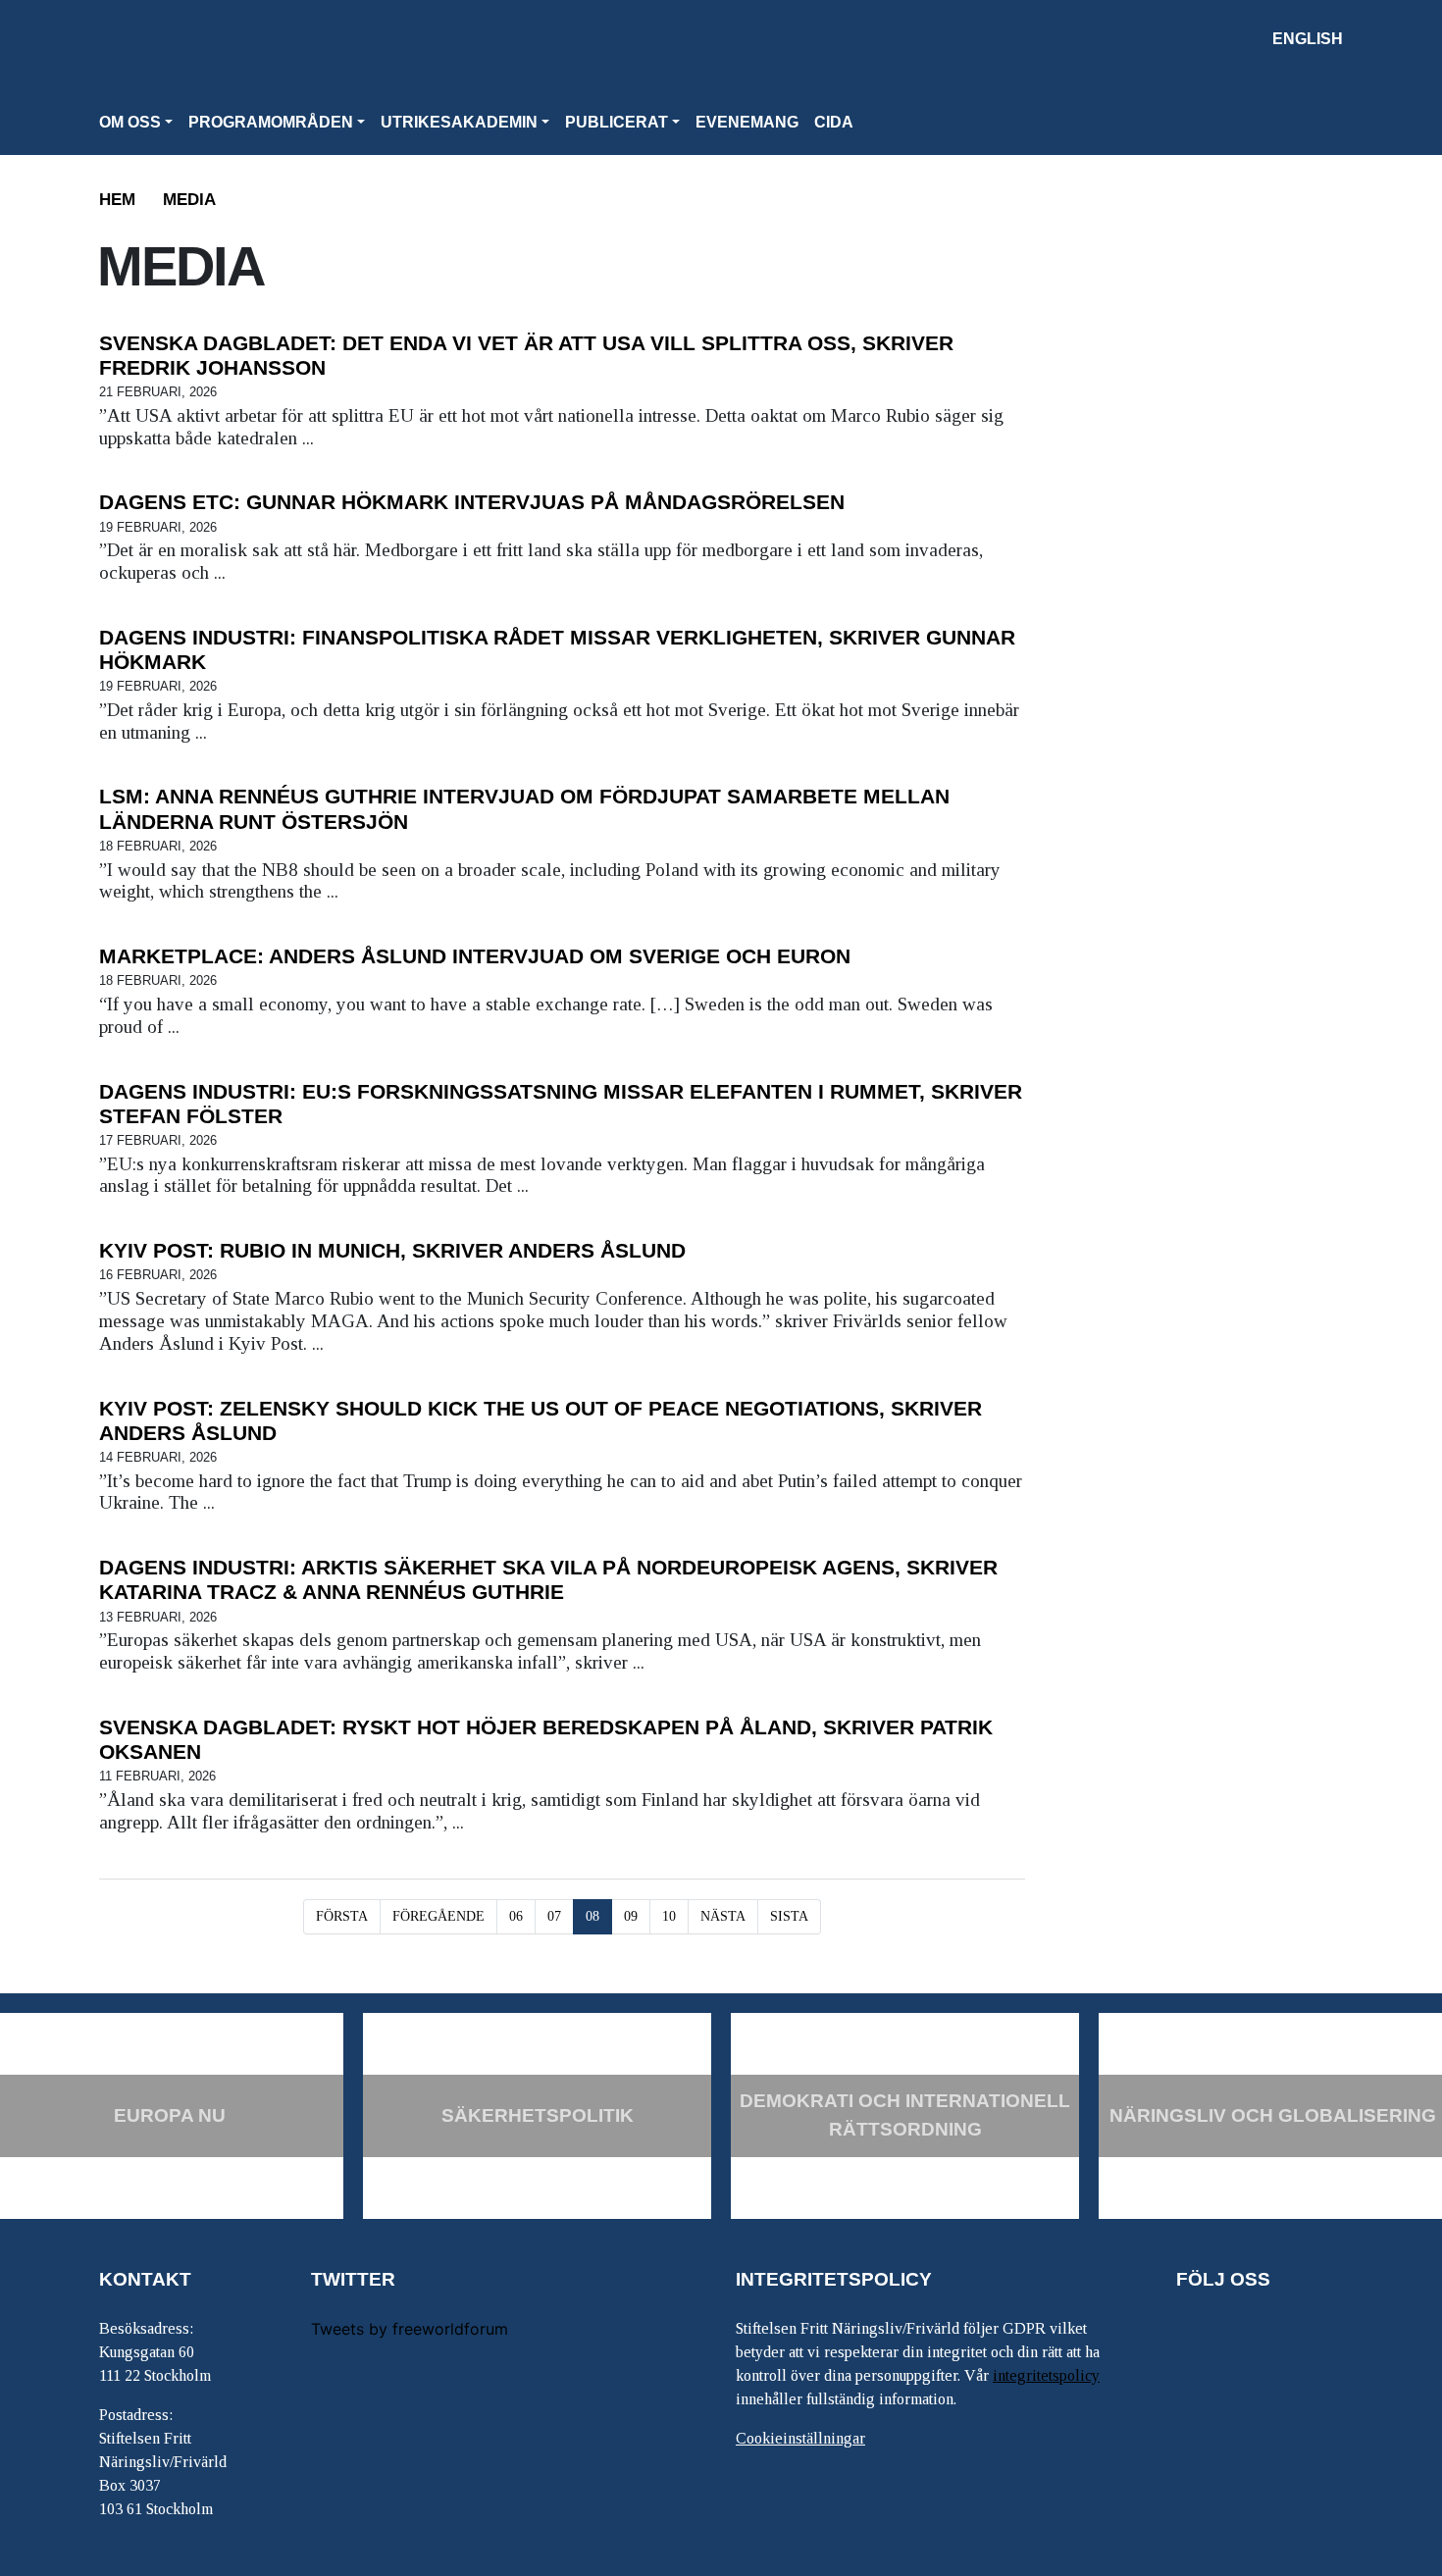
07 (554, 1916)
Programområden (271, 122)
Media (189, 200)
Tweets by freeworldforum (410, 2329)
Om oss (130, 122)
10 (669, 1916)
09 (631, 1916)
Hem (117, 200)
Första (342, 1916)
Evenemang (747, 122)
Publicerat (617, 122)
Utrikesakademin (459, 122)
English (1308, 39)
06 (516, 1916)
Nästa (723, 1916)
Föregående (438, 1916)
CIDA (834, 122)
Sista (789, 1916)
